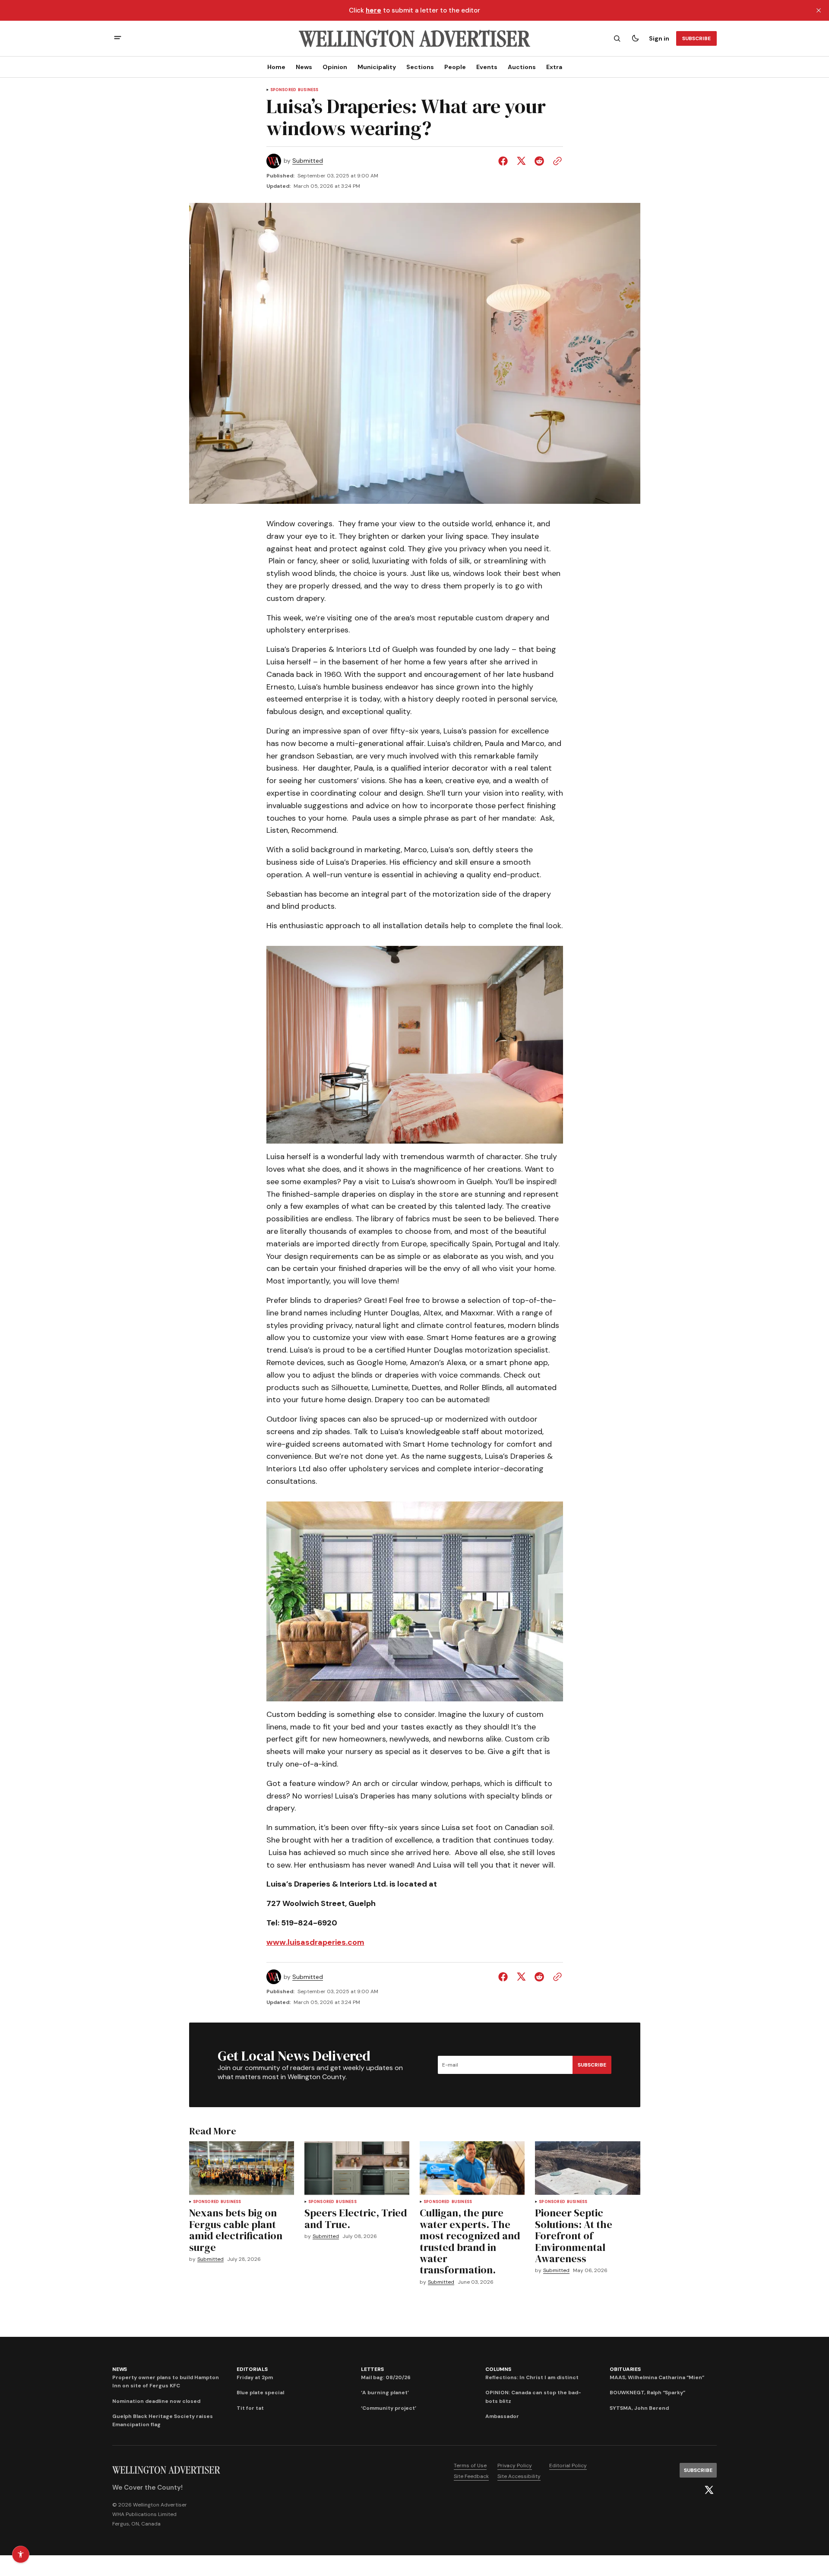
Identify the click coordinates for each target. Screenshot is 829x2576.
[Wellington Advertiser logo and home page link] (414, 38)
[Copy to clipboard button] (556, 161)
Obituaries (625, 2369)
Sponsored (283, 90)
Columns (498, 2369)
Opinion (335, 67)
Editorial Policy (568, 2465)
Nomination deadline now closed (156, 2401)
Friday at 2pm (255, 2377)
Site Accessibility (519, 2476)
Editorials (252, 2369)
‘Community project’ (389, 2408)
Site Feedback (471, 2476)
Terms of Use (470, 2465)
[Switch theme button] (635, 38)
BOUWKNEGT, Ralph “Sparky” (647, 2393)
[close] (819, 10)
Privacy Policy (515, 2465)
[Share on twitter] (521, 161)
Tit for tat (250, 2408)
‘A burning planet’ (385, 2393)
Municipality (377, 67)
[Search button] (617, 38)
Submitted (308, 161)
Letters (372, 2369)
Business (308, 90)
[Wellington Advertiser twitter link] (709, 2490)
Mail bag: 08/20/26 (386, 2377)
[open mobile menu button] (118, 39)
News (304, 67)
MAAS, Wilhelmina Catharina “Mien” (657, 2377)
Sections (420, 67)
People (455, 67)
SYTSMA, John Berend (639, 2408)
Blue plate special (260, 2393)
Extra (554, 67)
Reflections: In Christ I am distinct (532, 2377)
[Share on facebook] (505, 161)
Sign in (659, 38)
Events (487, 67)
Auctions (522, 67)
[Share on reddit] (539, 161)
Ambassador (502, 2416)
